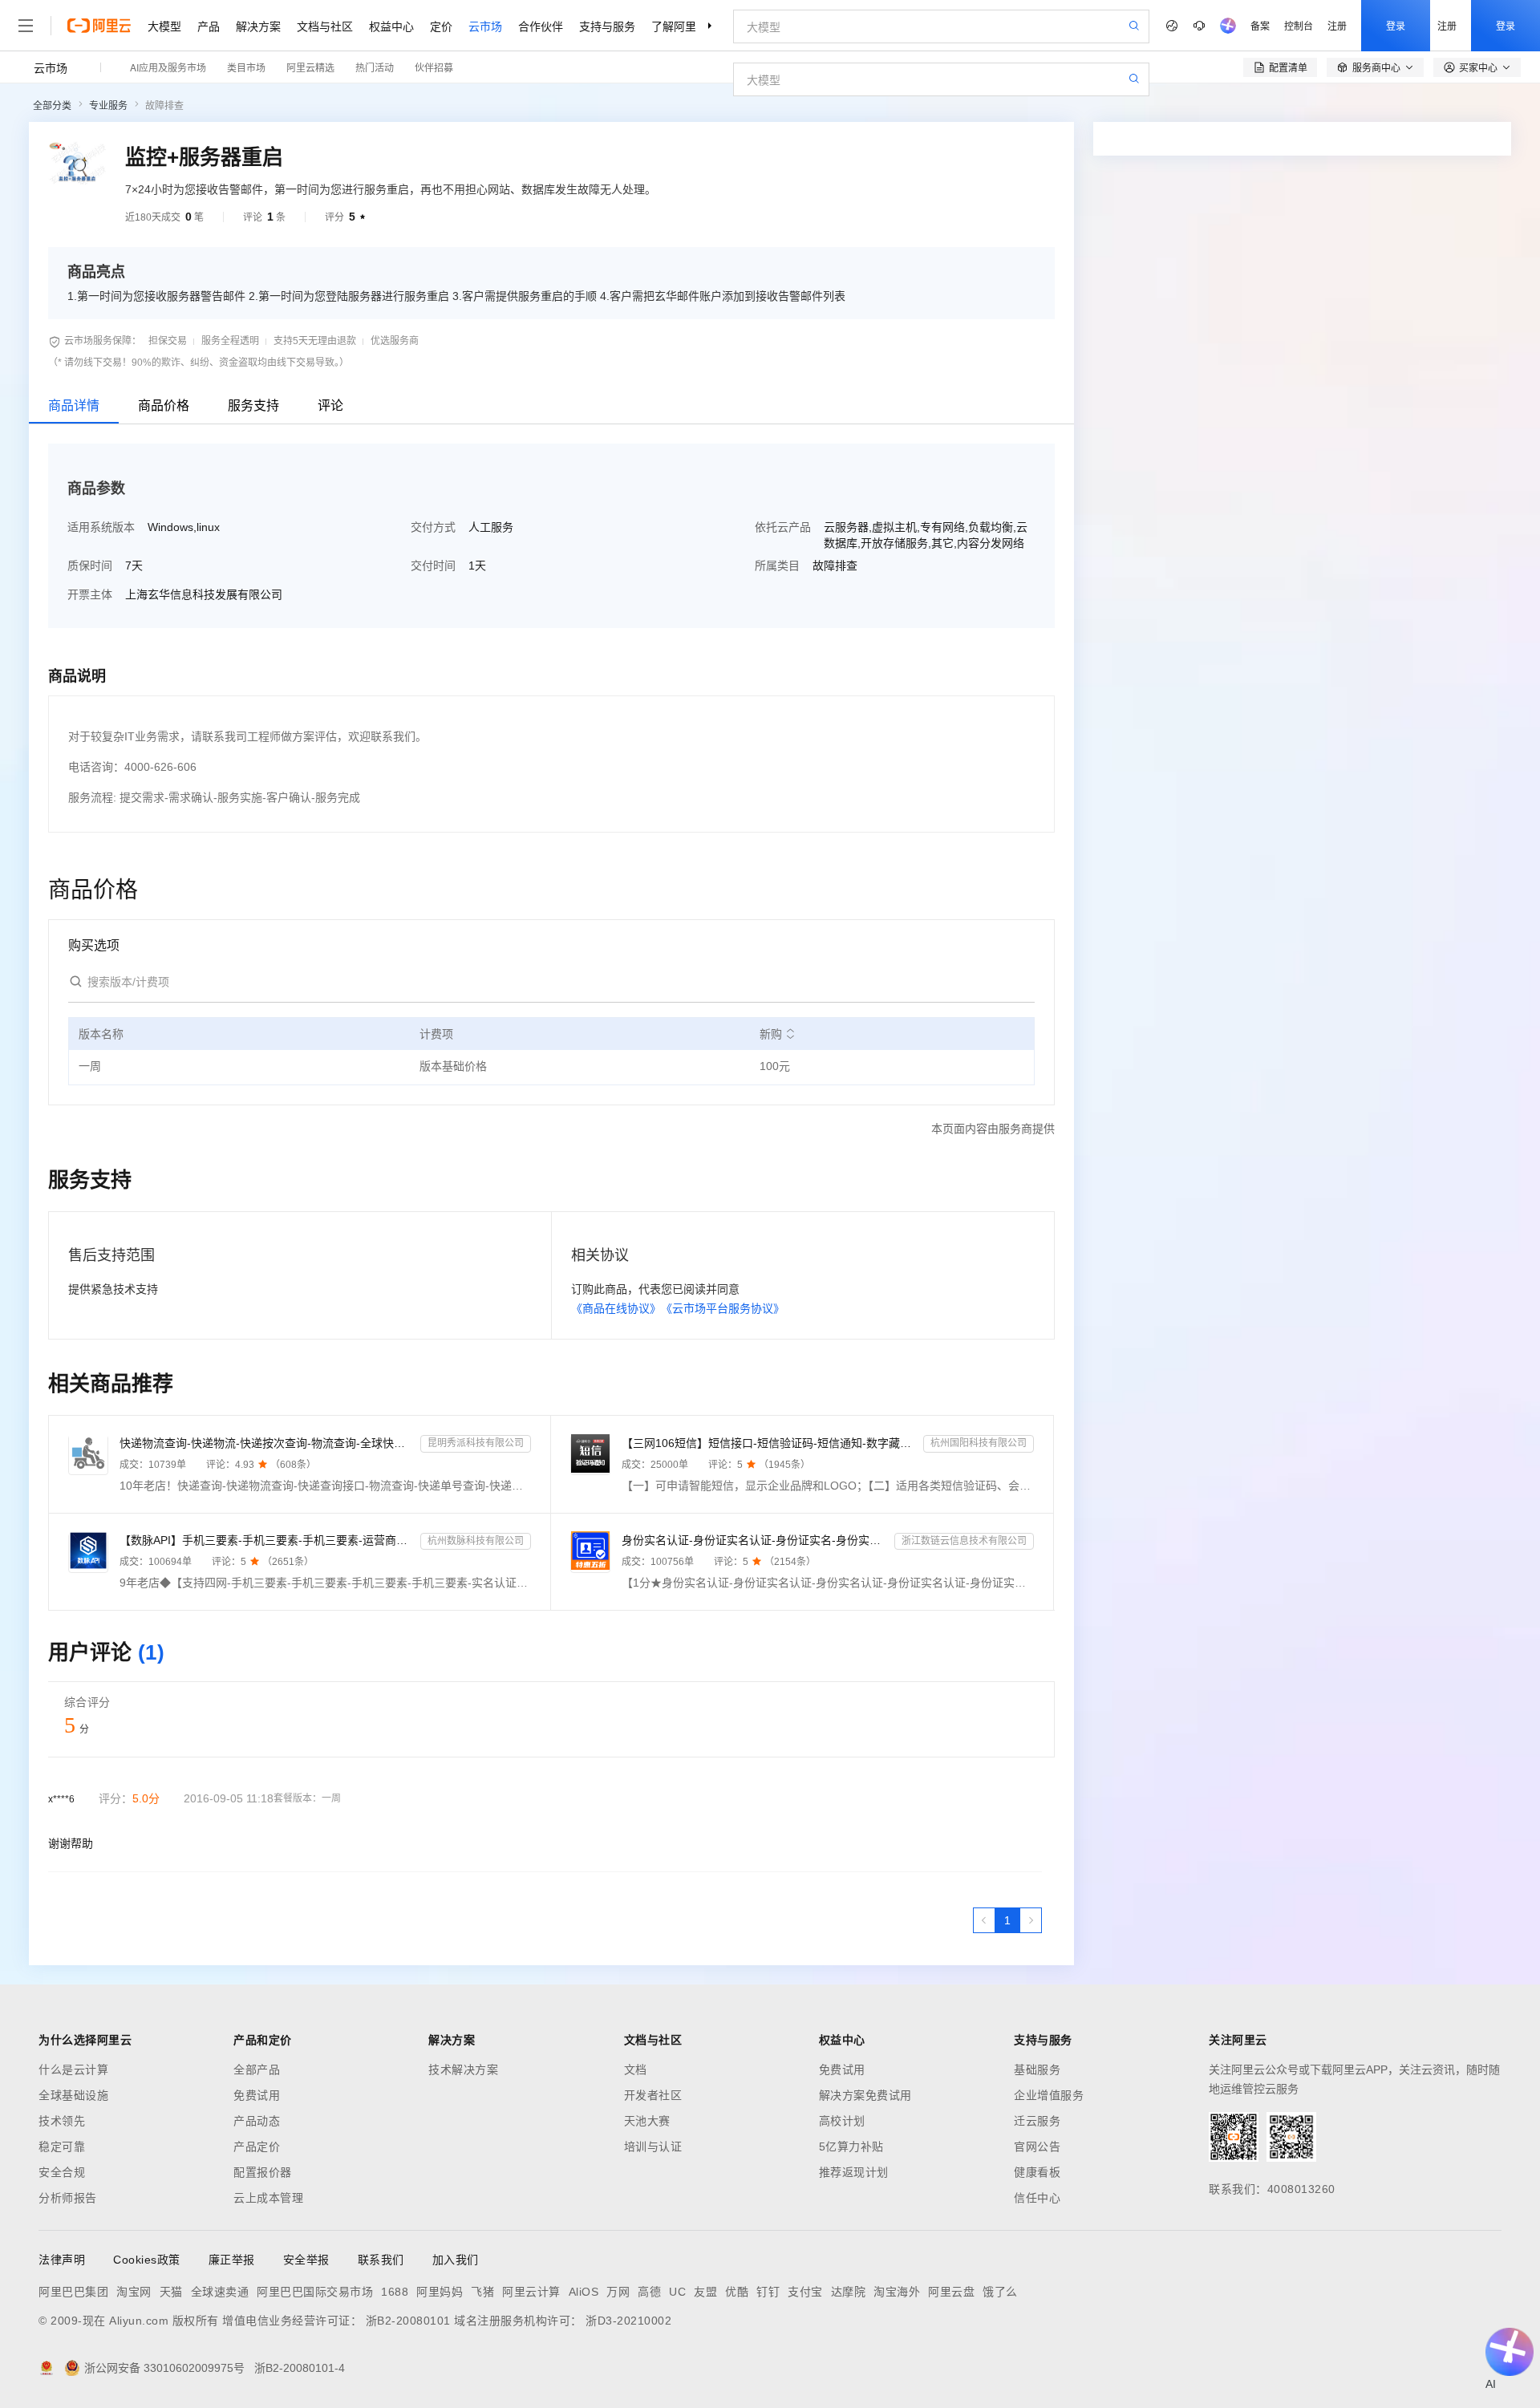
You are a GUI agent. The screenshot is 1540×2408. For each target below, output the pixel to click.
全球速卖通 (220, 2292)
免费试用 (257, 2095)
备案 (1260, 25)
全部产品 (257, 2070)
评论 (330, 405)
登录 (1396, 25)
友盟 (705, 2292)
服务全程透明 (230, 341)
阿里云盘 (951, 2292)
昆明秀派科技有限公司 (476, 1443)
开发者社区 (653, 2095)
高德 (649, 2292)
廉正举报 (232, 2260)
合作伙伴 (541, 26)
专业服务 (108, 106)
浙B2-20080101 (408, 2321)
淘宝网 (134, 2292)
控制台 (1299, 25)
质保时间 (90, 566)
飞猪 (482, 2292)
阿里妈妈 (440, 2292)
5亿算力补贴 (851, 2147)
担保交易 (168, 341)
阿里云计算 (531, 2292)
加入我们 (456, 2260)
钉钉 (768, 2292)
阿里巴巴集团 (73, 2292)
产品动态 (257, 2121)
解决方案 (258, 26)
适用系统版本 (101, 527)
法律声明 (62, 2260)
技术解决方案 (463, 2070)
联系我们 (381, 2260)
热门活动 (375, 67)
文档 (636, 2070)
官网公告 (1037, 2147)
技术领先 (62, 2121)
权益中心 (391, 26)
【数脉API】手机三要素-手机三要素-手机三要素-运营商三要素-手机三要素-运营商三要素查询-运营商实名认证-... (267, 1540)
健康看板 (1037, 2172)
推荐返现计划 (854, 2172)
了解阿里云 (679, 26)
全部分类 (52, 106)
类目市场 (246, 67)
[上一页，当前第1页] (984, 1920)
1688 (395, 2292)
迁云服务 (1037, 2121)
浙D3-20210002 (628, 2321)
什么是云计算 (73, 2070)
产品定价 (257, 2147)
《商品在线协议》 (616, 1308)
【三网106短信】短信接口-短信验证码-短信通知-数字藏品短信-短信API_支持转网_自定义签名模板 (769, 1443)
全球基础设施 (73, 2095)
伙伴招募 (434, 67)
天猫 (171, 2292)
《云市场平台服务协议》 (723, 1308)
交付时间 (433, 566)
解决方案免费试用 (865, 2095)
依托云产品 (783, 527)
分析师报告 (68, 2198)
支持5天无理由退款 (315, 341)
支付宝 (805, 2292)
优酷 (737, 2292)
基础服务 (1037, 2070)
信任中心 (1037, 2198)
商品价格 (164, 405)
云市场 (485, 26)
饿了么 (1000, 2292)
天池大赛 (647, 2121)
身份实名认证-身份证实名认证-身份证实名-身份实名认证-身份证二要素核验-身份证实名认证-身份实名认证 (754, 1540)
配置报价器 (263, 2172)
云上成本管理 (268, 2198)
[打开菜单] (26, 26)
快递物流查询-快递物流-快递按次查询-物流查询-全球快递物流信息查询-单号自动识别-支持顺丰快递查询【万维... (267, 1443)
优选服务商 (395, 341)
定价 (441, 26)
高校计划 (842, 2121)
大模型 (164, 26)
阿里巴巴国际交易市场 (315, 2292)
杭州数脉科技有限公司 (476, 1541)
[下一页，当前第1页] (1031, 1920)
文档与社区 (325, 26)
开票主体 (90, 594)
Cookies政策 (147, 2260)
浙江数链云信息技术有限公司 (964, 1541)
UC (677, 2292)
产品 (209, 26)
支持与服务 (607, 26)
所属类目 (777, 566)
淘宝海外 (897, 2292)
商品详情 (74, 405)
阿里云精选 (310, 67)
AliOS (584, 2292)
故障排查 (164, 106)
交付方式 (433, 527)
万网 (618, 2292)
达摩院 (849, 2292)
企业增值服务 (1049, 2095)
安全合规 (62, 2172)
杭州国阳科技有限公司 (979, 1443)
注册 (1337, 25)
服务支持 (253, 405)
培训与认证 (653, 2147)
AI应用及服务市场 (168, 67)
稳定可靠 (62, 2147)
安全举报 (306, 2260)
